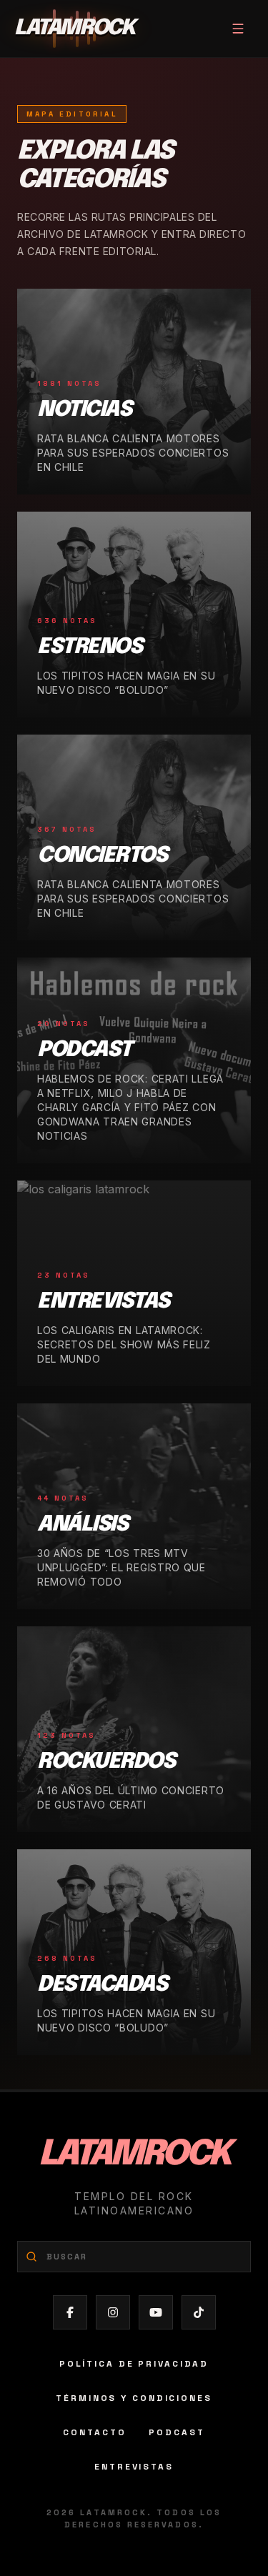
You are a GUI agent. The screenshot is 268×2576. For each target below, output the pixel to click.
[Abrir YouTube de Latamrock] (156, 2312)
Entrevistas (134, 2467)
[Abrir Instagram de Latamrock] (113, 2312)
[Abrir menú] (238, 29)
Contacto (94, 2432)
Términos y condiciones (134, 2398)
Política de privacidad (134, 2364)
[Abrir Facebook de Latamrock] (70, 2312)
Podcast (177, 2432)
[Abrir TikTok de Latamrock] (199, 2312)
